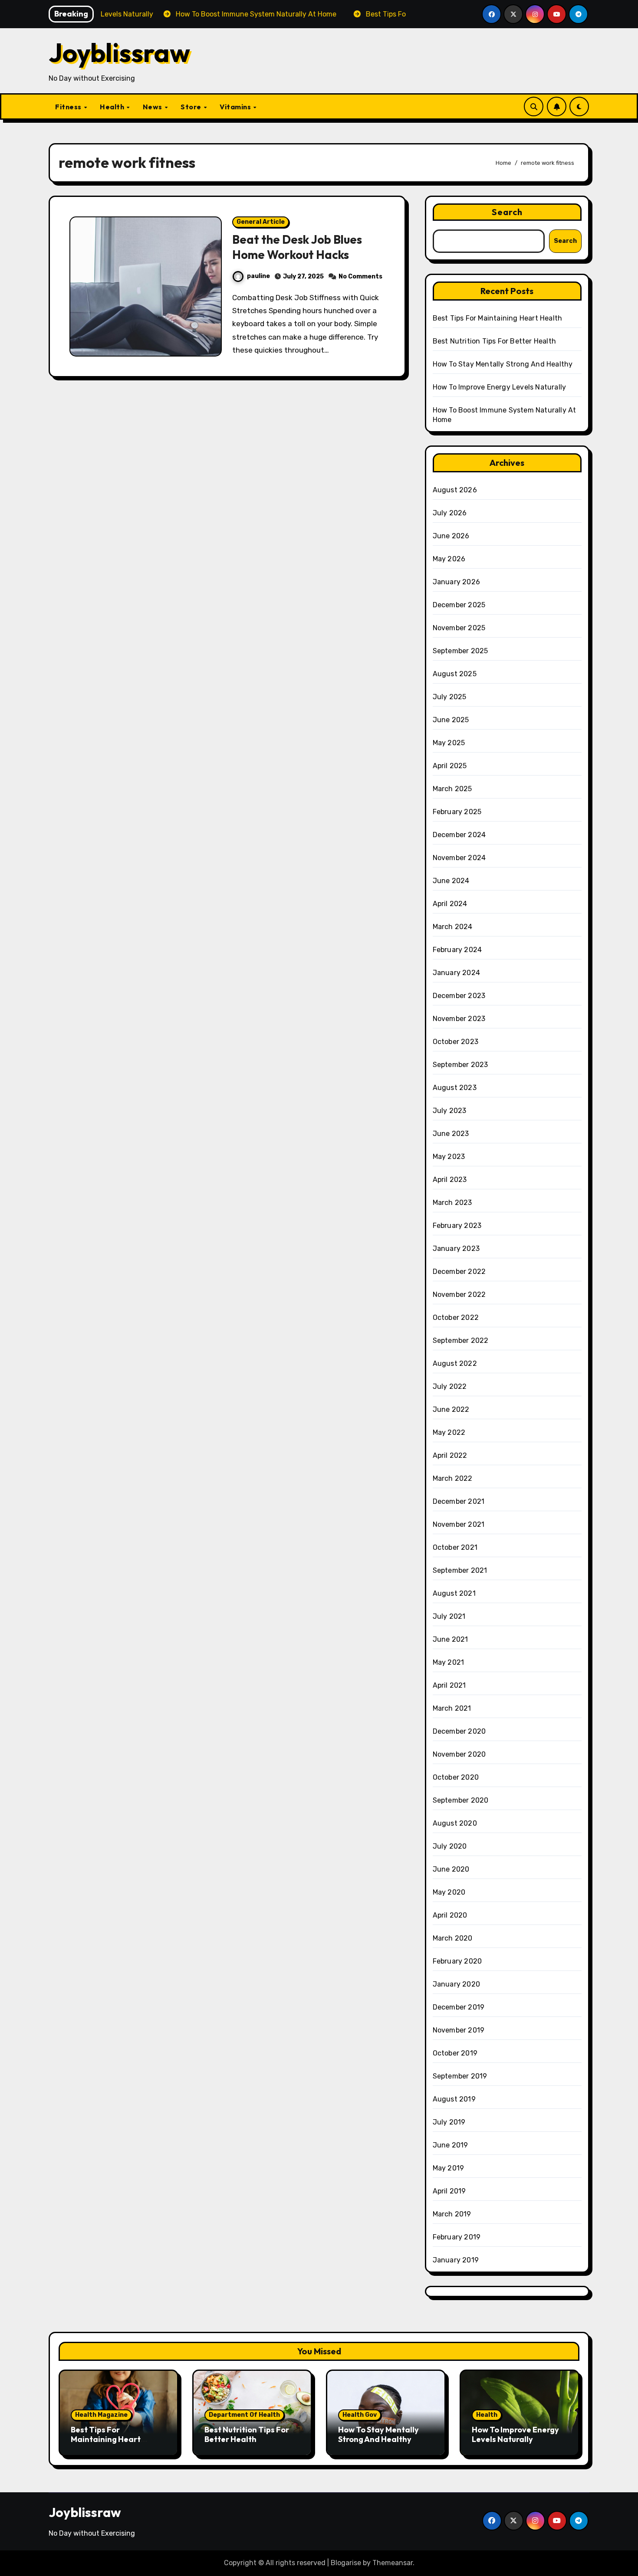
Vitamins (236, 107)
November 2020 (459, 1754)
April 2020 (450, 1915)
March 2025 (452, 789)
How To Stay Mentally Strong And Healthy (503, 364)
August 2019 (454, 2099)
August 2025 (455, 674)
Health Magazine (101, 2415)
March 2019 (452, 2214)
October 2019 (455, 2053)
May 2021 (449, 1662)
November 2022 (459, 1295)
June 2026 (451, 536)
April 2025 (450, 766)
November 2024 (459, 858)
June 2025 (451, 720)
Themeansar (393, 2563)
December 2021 (459, 1501)
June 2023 (451, 1134)
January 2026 (456, 582)
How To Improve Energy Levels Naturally (500, 387)
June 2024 (451, 881)
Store (192, 107)
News (153, 107)
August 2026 (455, 490)
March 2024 (453, 927)
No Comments (360, 277)
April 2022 (450, 1455)
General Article (261, 222)
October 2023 (455, 1042)
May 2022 (449, 1432)
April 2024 (450, 904)
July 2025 (450, 697)
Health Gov (360, 2415)
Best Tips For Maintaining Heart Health (498, 318)
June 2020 (451, 1869)
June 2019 (451, 2145)
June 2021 (451, 1639)
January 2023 (456, 1249)
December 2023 (459, 996)
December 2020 (459, 1731)
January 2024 (456, 973)
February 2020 (457, 1961)
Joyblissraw (119, 52)
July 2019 (449, 2122)
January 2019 (456, 2260)
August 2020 (455, 1823)
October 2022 (456, 1317)
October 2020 (456, 1777)
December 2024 (459, 835)
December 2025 (459, 605)
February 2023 (457, 1226)
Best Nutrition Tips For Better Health (494, 341)
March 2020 (453, 1938)
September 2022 (461, 1340)
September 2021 (460, 1570)
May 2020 (449, 1892)
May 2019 (449, 2168)
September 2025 (460, 651)
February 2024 (457, 950)
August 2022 (455, 1363)
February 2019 (457, 2237)
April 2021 (449, 1685)
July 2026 (450, 513)
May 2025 (449, 743)
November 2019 (459, 2030)
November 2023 (459, 1019)
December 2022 (459, 1272)
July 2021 (449, 1616)
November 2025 (459, 628)
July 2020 (450, 1846)
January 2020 (456, 1984)
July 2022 (450, 1386)
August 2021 (454, 1593)
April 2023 (450, 1180)
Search (507, 212)
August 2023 (455, 1088)
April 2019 (449, 2191)
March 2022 (453, 1478)
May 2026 (449, 559)
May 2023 (449, 1157)
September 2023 (460, 1065)
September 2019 (460, 2076)
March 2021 (452, 1708)
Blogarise (346, 2563)
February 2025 (457, 812)
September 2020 (461, 1800)
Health (113, 107)
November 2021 (459, 1524)
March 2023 (452, 1203)
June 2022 (451, 1409)
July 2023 (450, 1111)
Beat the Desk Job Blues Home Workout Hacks (297, 247)
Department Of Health (244, 2415)
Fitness (69, 107)
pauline (258, 276)
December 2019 (459, 2007)
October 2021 (455, 1547)
